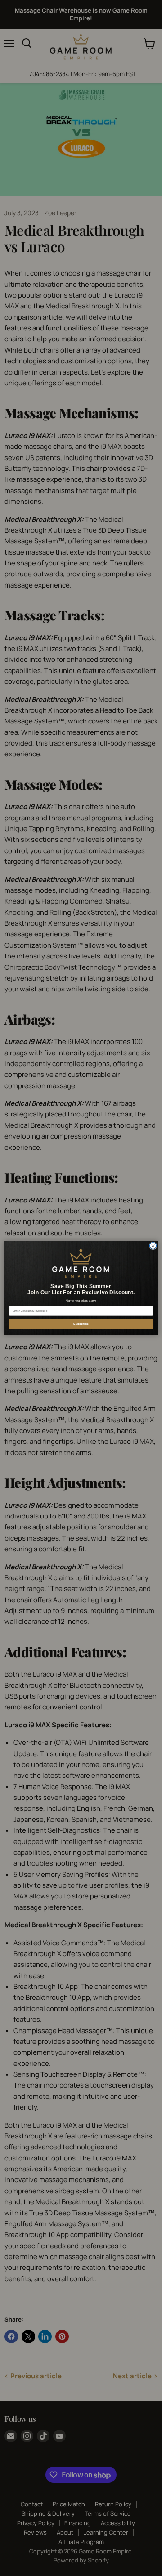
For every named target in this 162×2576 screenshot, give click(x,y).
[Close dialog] (153, 1246)
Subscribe (81, 1324)
